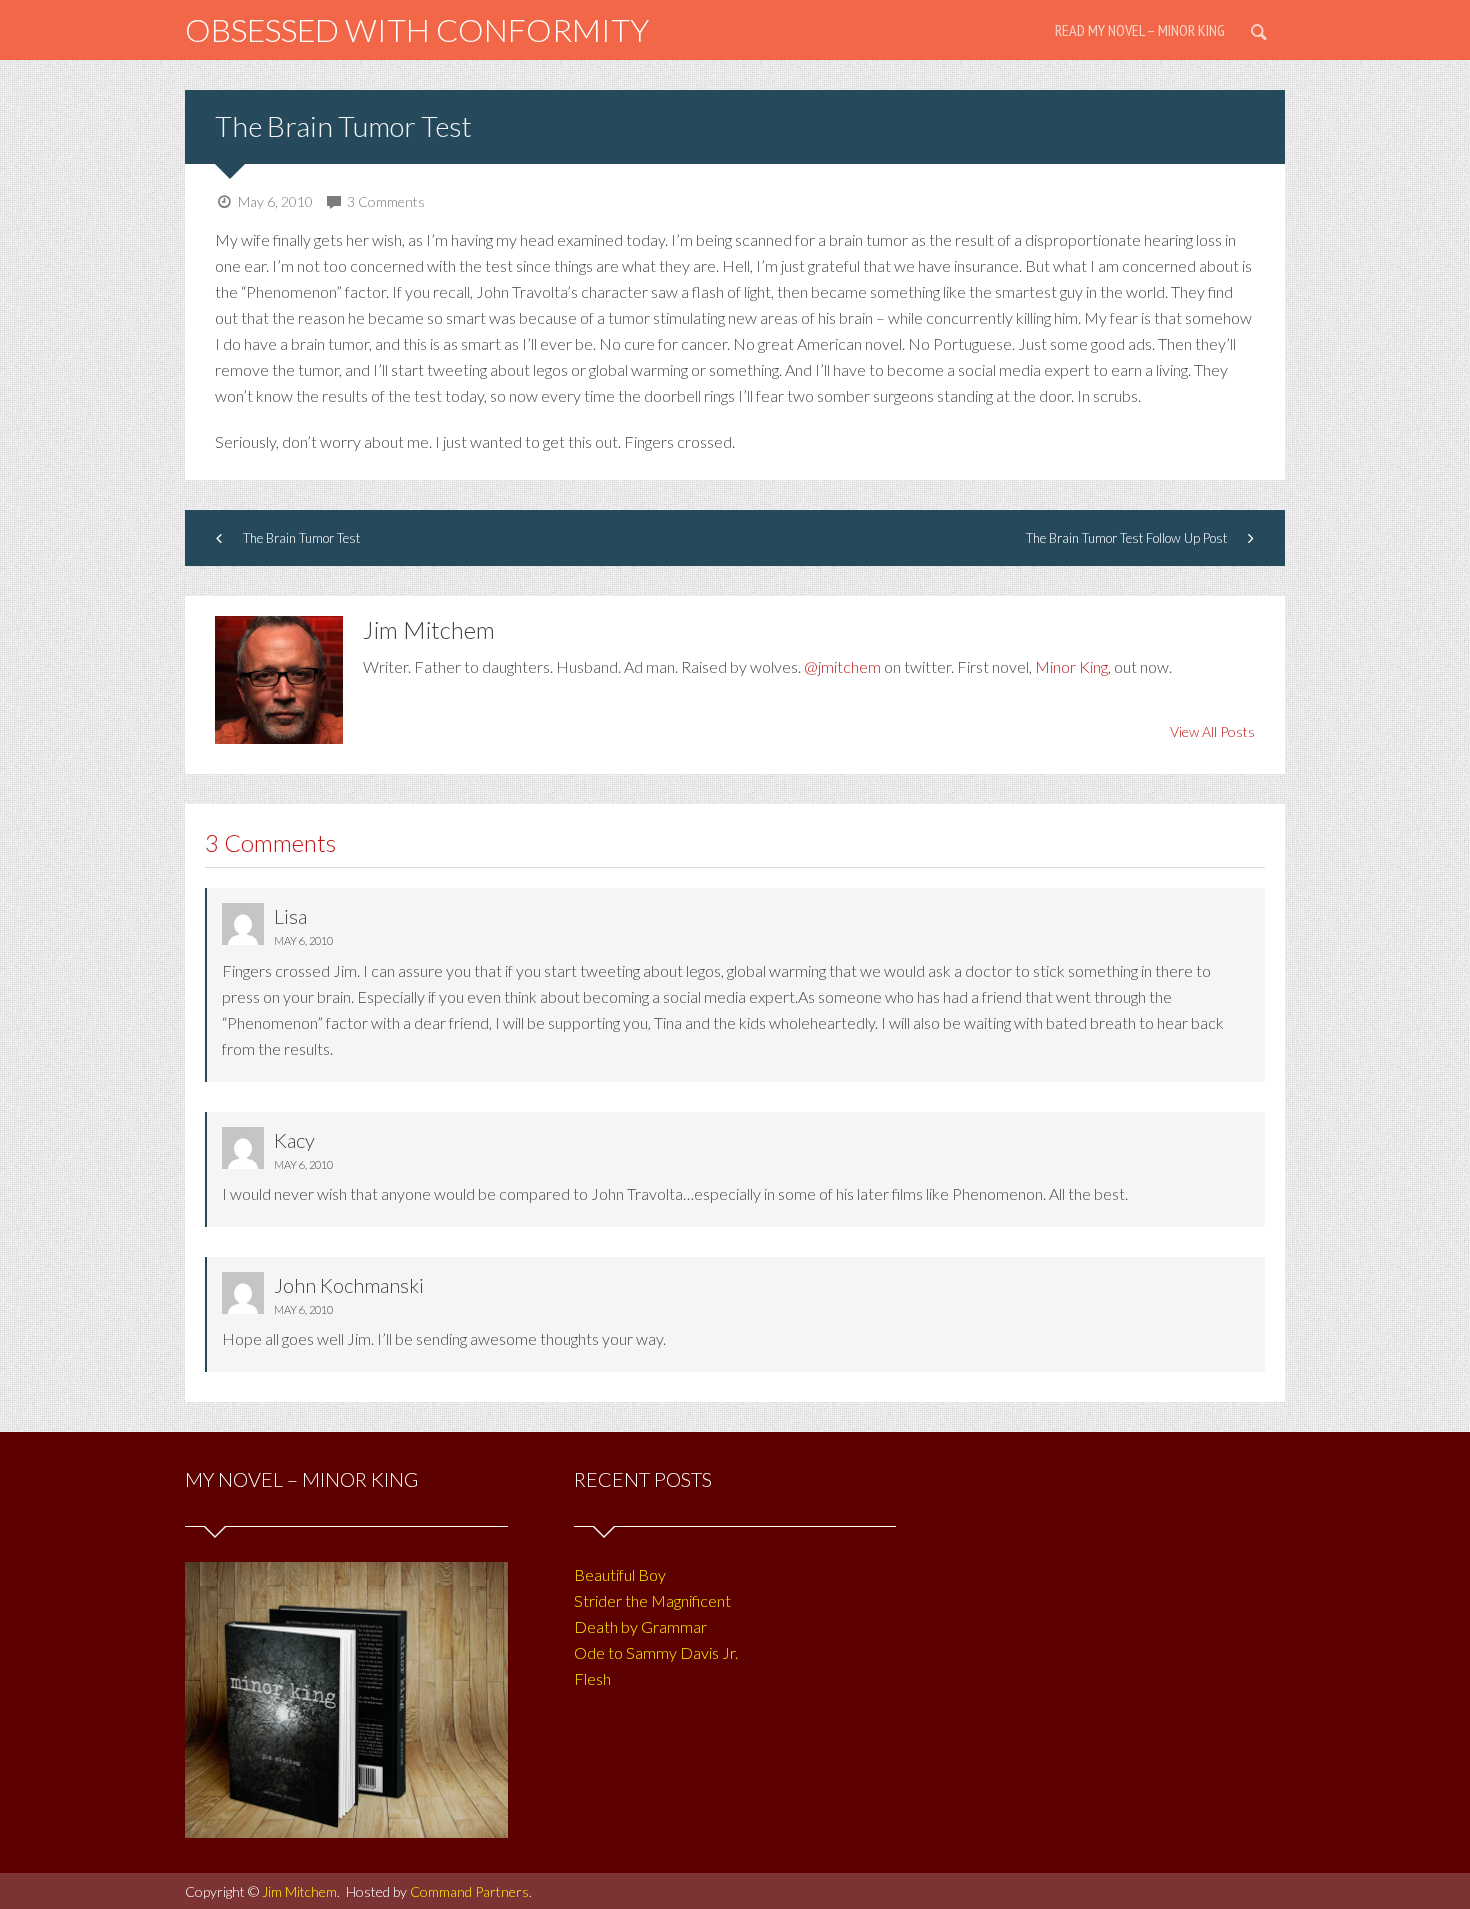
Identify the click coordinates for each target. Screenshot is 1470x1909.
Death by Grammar (640, 1626)
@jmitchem (842, 666)
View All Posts (1212, 731)
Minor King (1071, 666)
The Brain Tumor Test (343, 126)
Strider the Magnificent (652, 1600)
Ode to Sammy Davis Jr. (656, 1652)
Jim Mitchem (299, 1891)
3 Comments (386, 201)
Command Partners (469, 1891)
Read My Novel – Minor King (1140, 30)
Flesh (592, 1678)
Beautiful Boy (620, 1574)
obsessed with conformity (417, 29)
